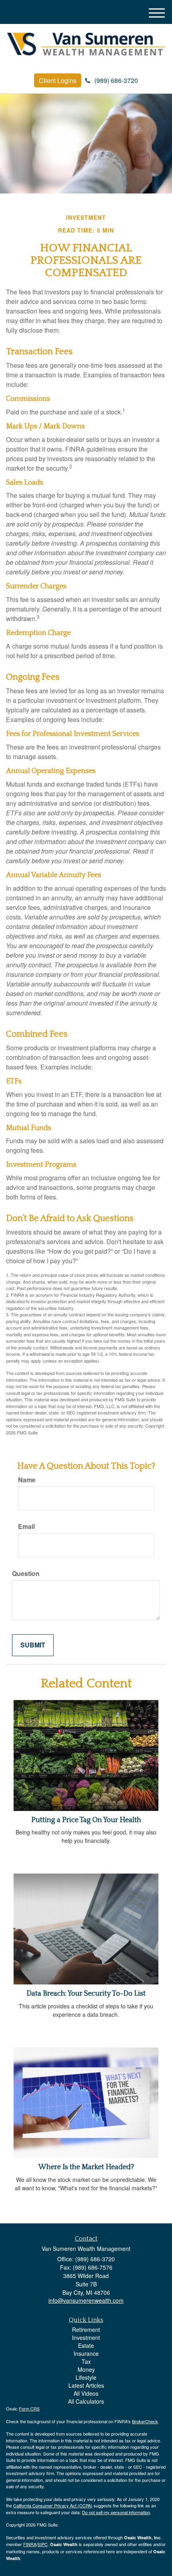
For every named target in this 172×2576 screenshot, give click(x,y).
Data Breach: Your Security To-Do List (86, 1994)
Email (26, 1527)
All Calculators (86, 2401)
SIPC (43, 2544)
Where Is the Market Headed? (86, 2167)
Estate (86, 2345)
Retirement (86, 2329)
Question (26, 1574)
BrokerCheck (145, 2421)
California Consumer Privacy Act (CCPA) (53, 2505)
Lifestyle (86, 2377)
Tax (86, 2361)
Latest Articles (86, 2385)
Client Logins (58, 80)
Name (27, 1480)
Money (86, 2369)
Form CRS (29, 2408)
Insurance (86, 2353)
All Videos (86, 2393)
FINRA (30, 2544)
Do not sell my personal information (116, 2512)
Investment (86, 2337)
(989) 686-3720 (116, 80)
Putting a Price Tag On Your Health (86, 1820)
